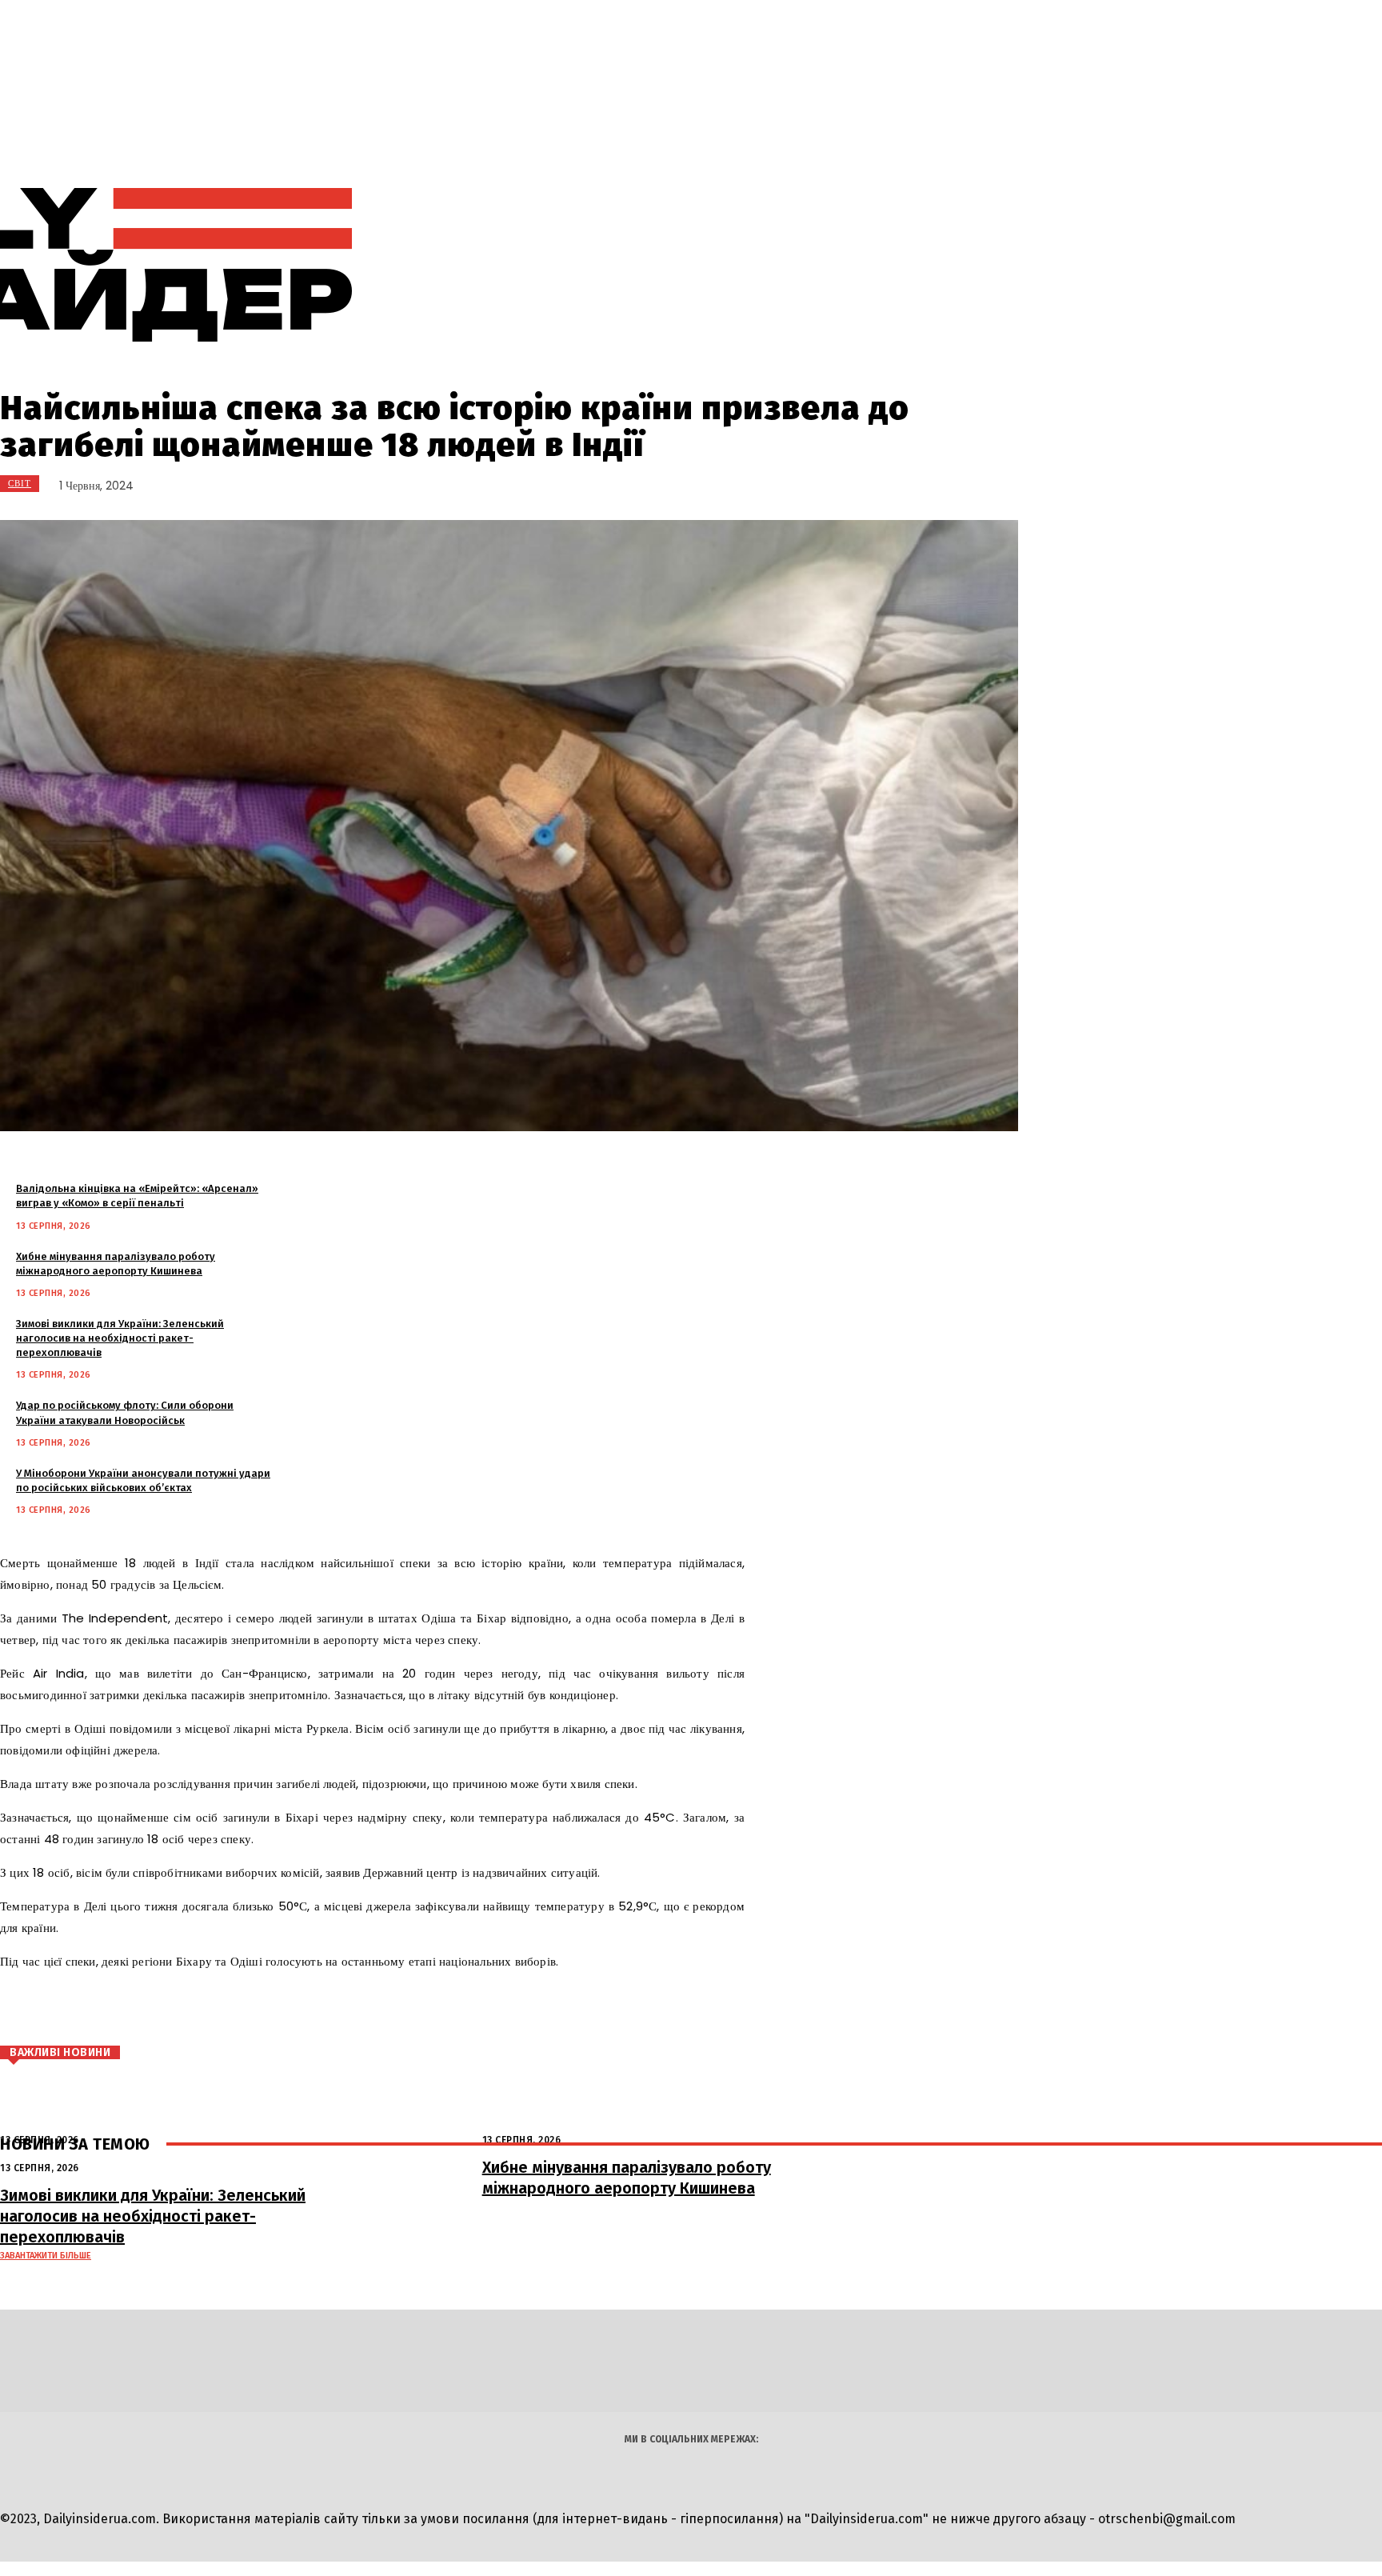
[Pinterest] (214, 2009)
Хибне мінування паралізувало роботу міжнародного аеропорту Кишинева (627, 2178)
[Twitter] (166, 2009)
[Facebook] (118, 2009)
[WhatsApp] (262, 2009)
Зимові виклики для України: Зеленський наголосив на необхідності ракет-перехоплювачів (120, 1338)
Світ (20, 483)
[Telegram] (882, 265)
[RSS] (846, 265)
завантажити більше (46, 2256)
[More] (322, 2009)
